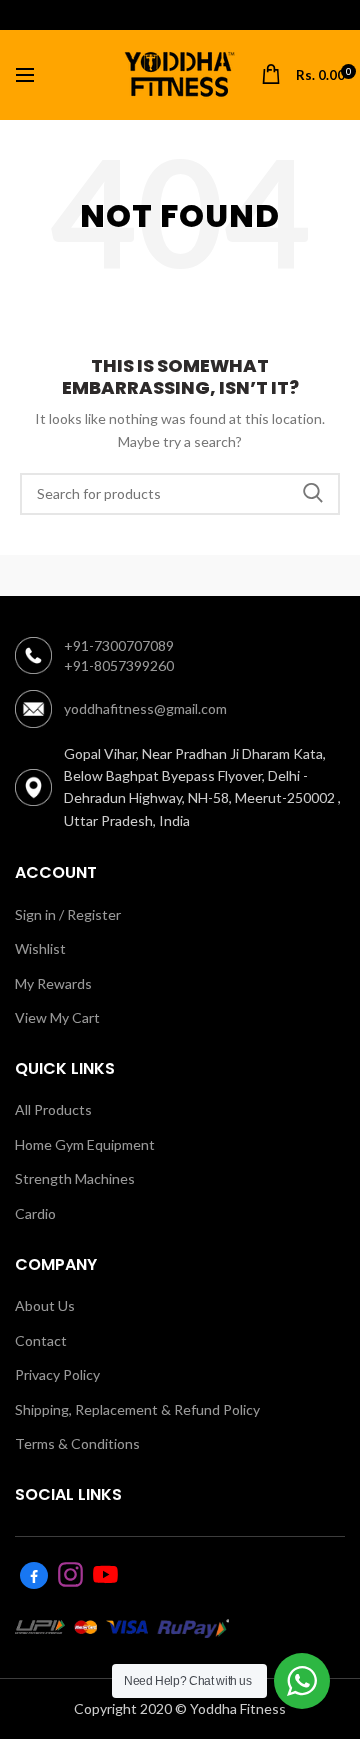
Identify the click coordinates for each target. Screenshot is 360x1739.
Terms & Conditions (77, 1443)
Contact (41, 1340)
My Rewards (53, 983)
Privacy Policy (57, 1374)
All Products (53, 1109)
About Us (45, 1305)
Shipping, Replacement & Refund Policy (137, 1409)
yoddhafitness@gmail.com (145, 708)
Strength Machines (75, 1178)
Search (313, 494)
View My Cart (57, 1017)
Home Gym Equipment (85, 1144)
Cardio (35, 1213)
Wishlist (40, 948)
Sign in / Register (68, 914)
